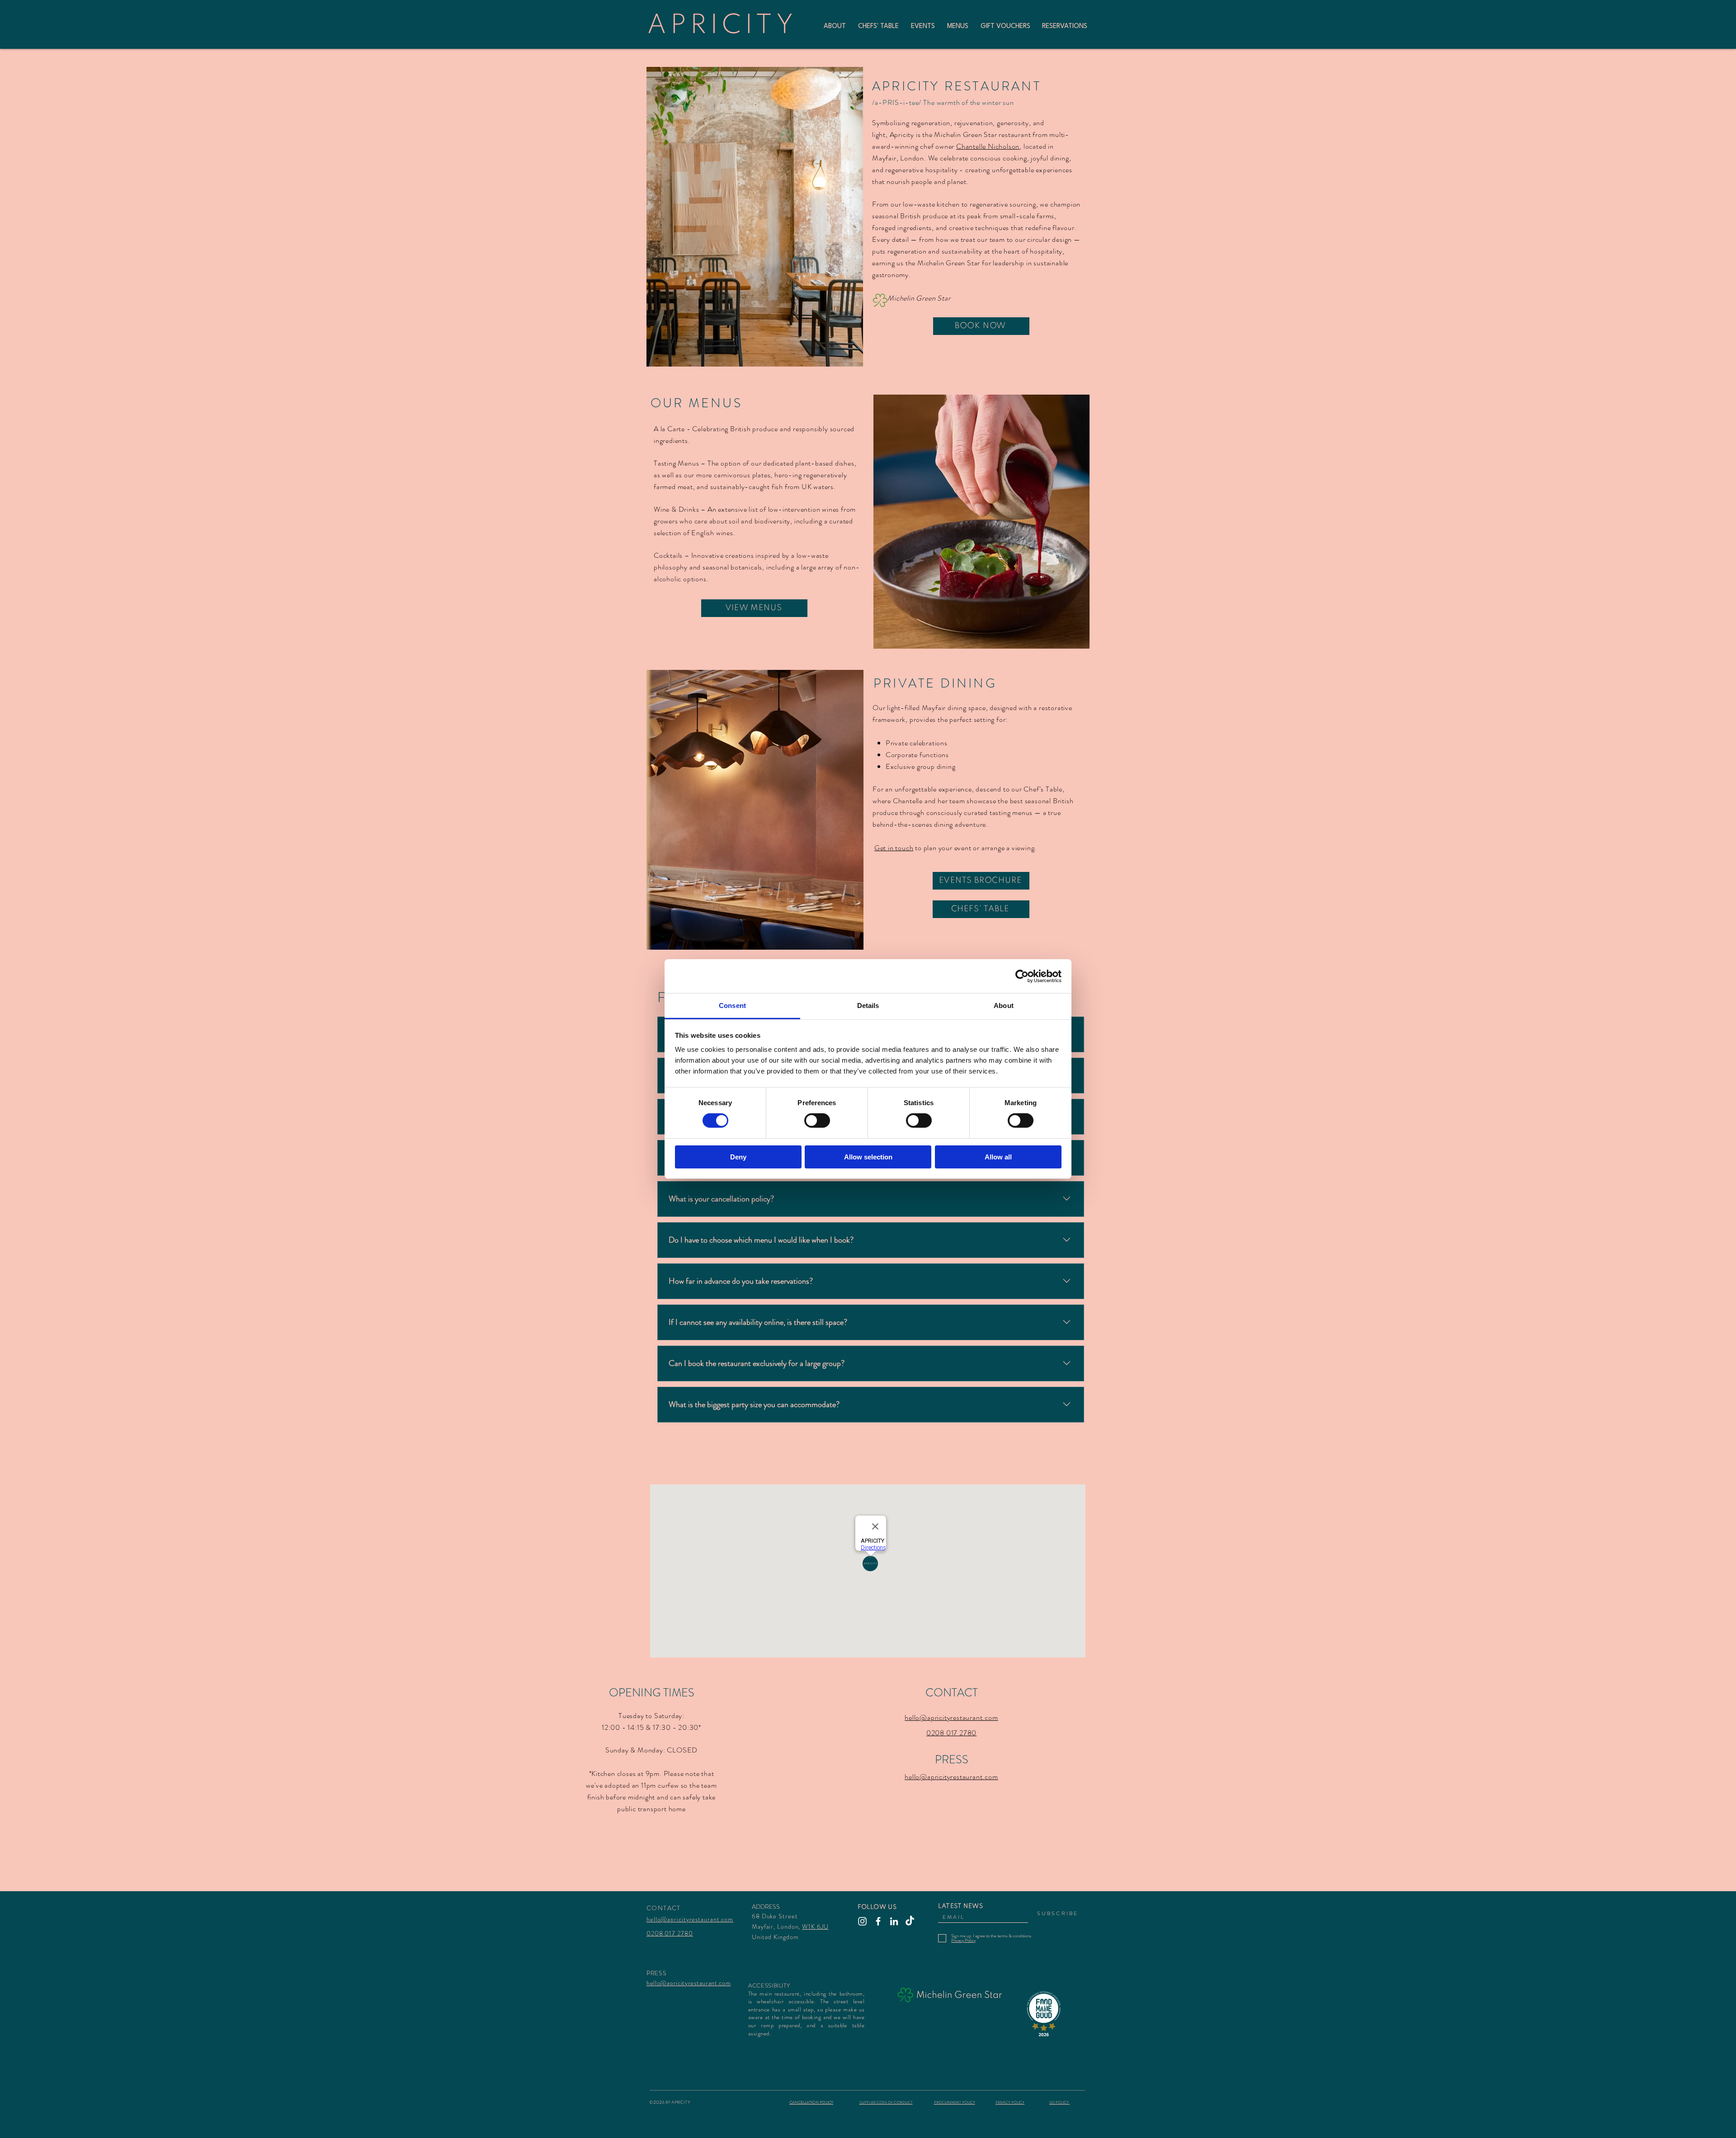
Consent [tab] (732, 1005)
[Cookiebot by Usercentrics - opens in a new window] (1022, 976)
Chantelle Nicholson (988, 146)
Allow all (998, 1157)
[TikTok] (910, 1921)
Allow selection (868, 1157)
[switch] (817, 1121)
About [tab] (1004, 1005)
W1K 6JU (815, 1926)
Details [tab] (868, 1005)
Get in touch (894, 848)
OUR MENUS (696, 403)
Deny (738, 1157)
